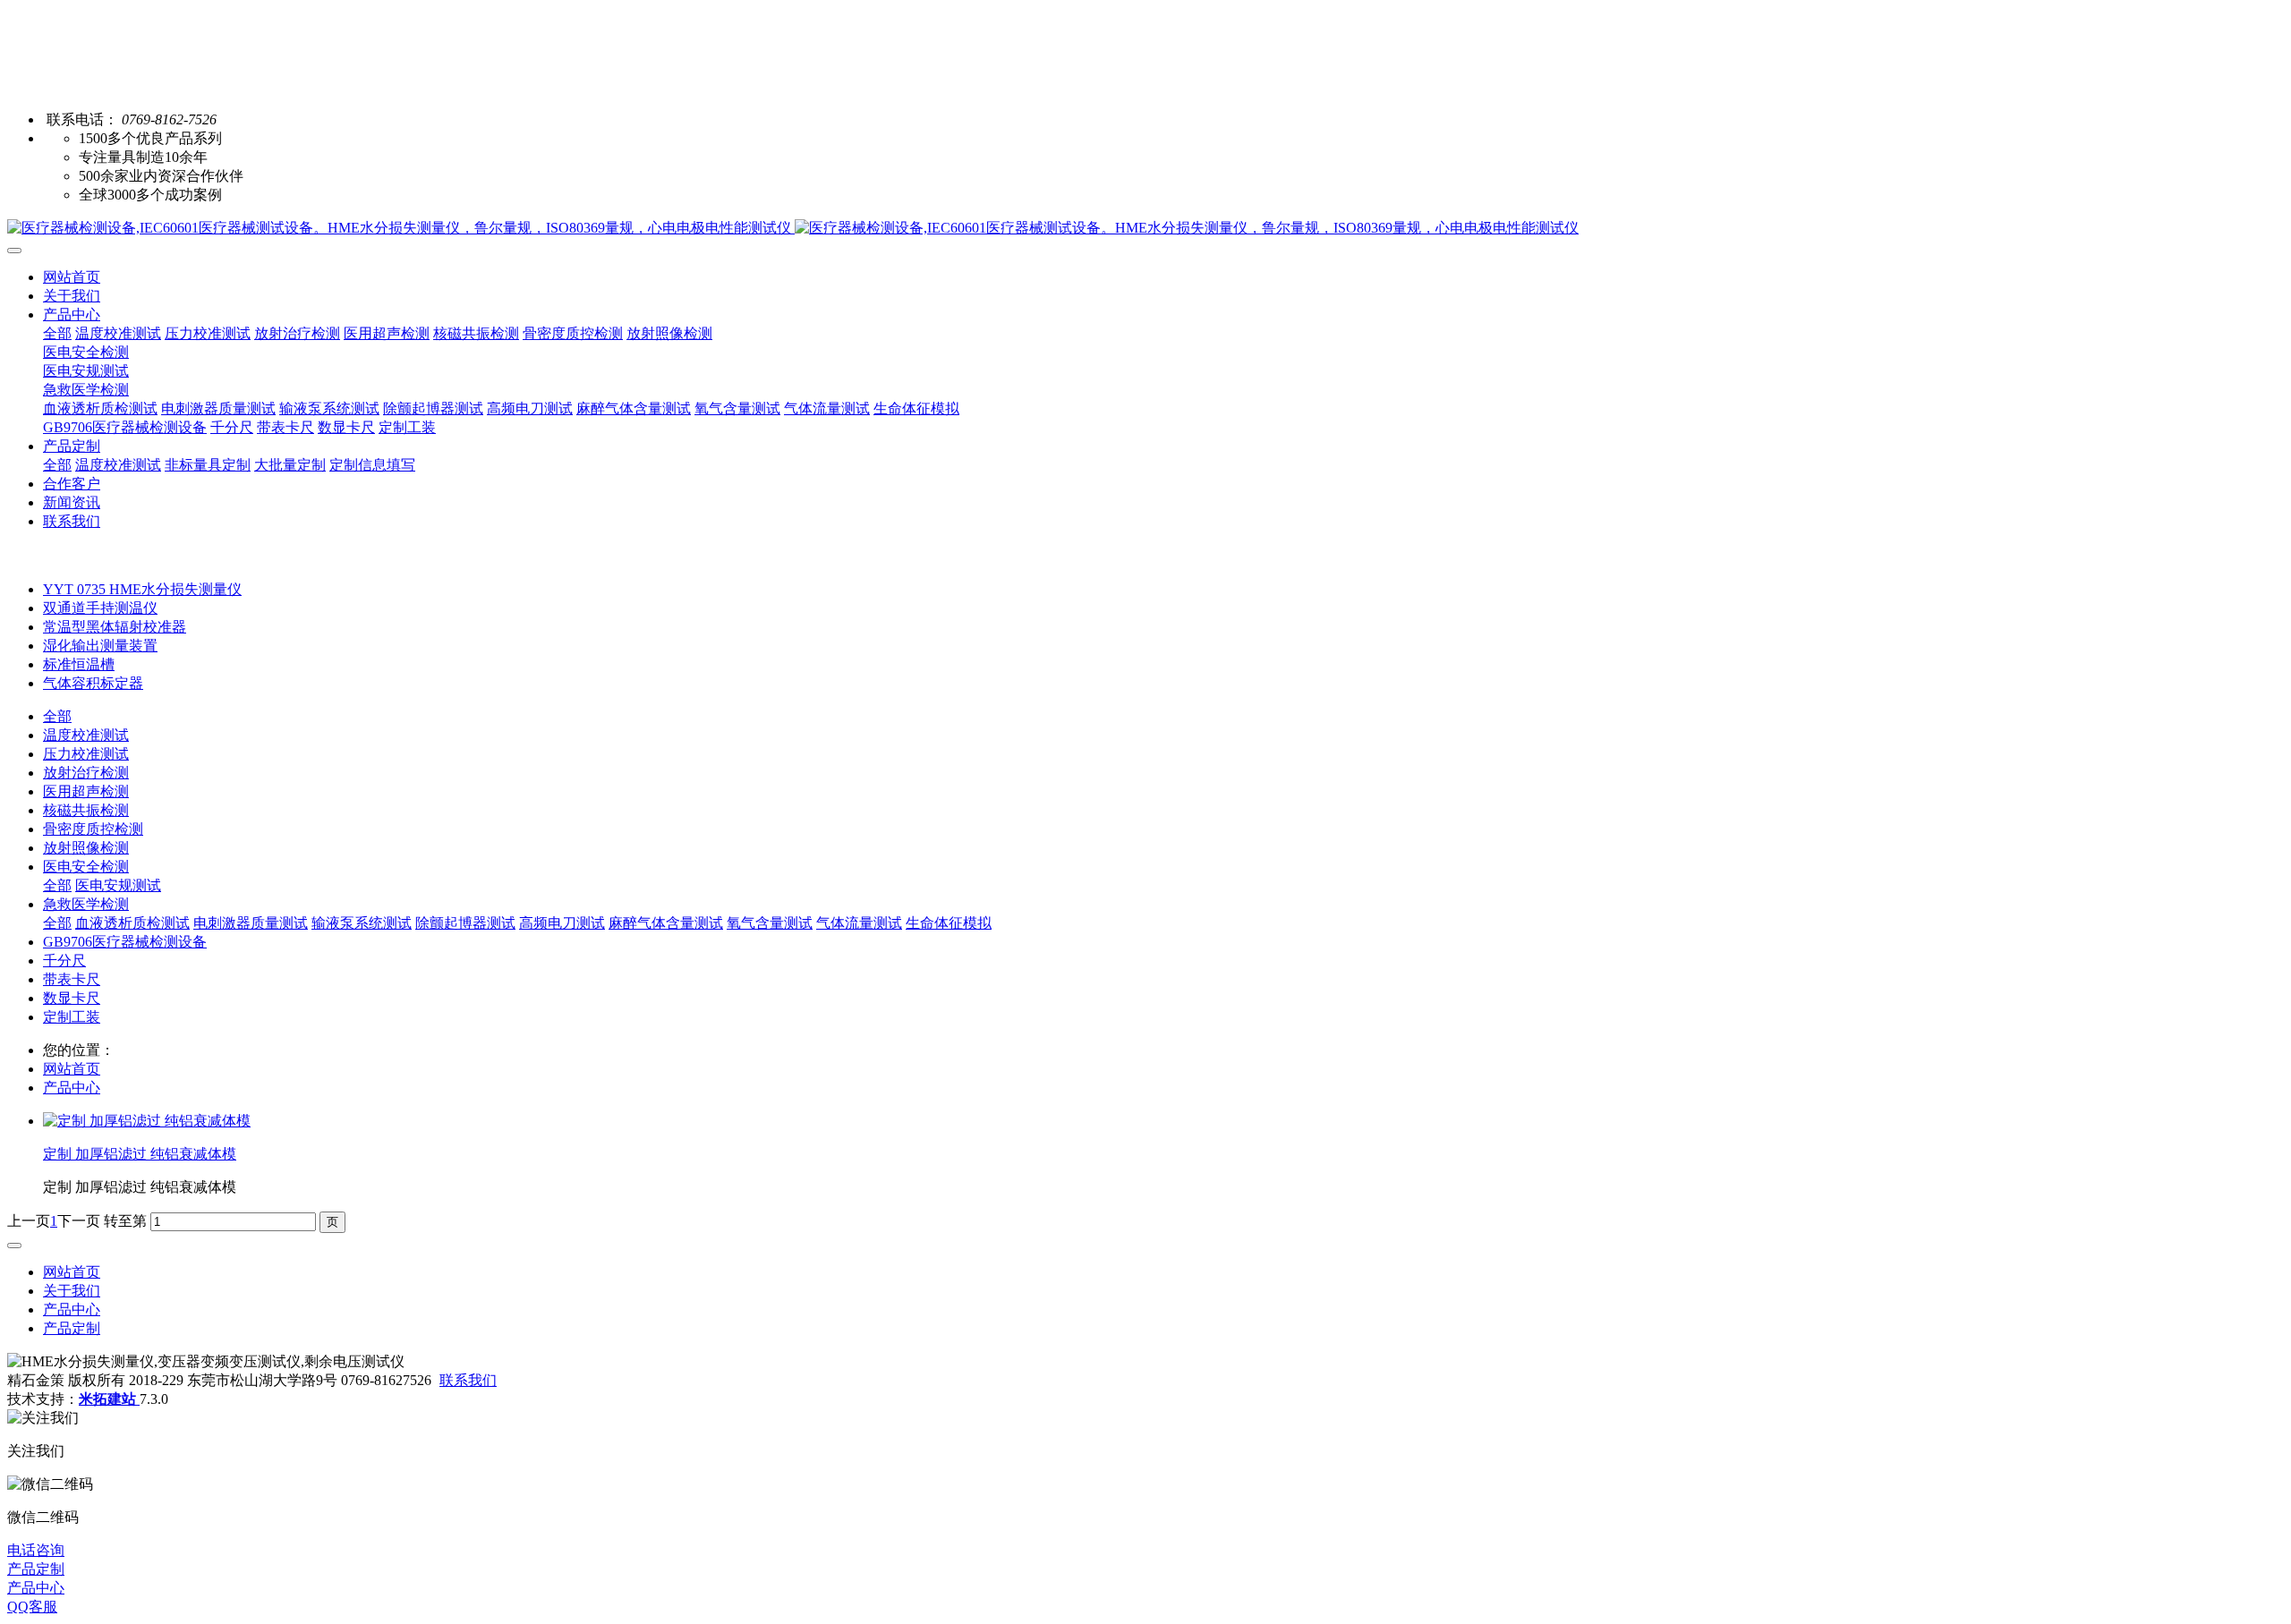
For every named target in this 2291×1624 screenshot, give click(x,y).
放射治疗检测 (86, 773)
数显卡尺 (72, 998)
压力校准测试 (86, 754)
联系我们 (468, 1380)
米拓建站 (109, 1399)
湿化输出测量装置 (100, 646)
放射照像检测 (86, 848)
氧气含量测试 (770, 923)
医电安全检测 (86, 867)
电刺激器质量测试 (251, 923)
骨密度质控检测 (93, 829)
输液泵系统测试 (362, 923)
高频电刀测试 (562, 923)
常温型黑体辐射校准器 (115, 627)
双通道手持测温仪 (100, 608)
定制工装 (72, 1017)
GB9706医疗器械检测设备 (125, 942)
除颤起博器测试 (465, 923)
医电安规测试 (118, 885)
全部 (57, 333)
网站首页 (72, 277)
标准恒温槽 (79, 664)
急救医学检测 (86, 904)
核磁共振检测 (86, 810)
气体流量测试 (859, 923)
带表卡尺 (72, 979)
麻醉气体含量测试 (666, 923)
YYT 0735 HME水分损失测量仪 (142, 589)
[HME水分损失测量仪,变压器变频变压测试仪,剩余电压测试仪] (1145, 229)
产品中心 (72, 1088)
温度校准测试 (86, 735)
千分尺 (64, 961)
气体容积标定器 (93, 683)
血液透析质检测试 (132, 923)
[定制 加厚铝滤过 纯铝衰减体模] (147, 1121)
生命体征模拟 (949, 923)
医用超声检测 (86, 791)
